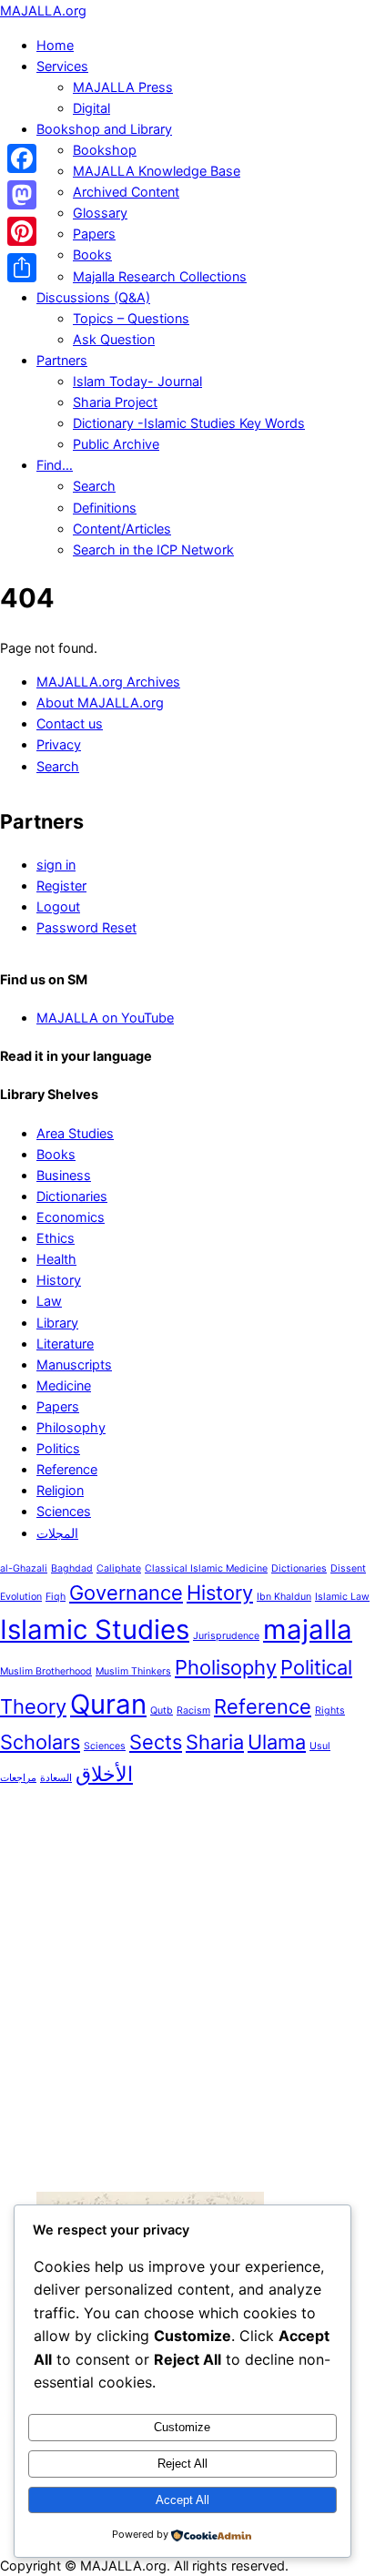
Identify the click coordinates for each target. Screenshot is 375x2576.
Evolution (21, 1597)
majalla (308, 1629)
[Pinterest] (22, 231)
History (59, 1280)
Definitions (105, 508)
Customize (182, 2427)
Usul (320, 1746)
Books (92, 255)
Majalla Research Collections (160, 276)
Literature (65, 1344)
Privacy (59, 744)
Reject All (182, 2464)
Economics (71, 1217)
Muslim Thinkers (133, 1671)
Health (56, 1259)
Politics (58, 1448)
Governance (126, 1593)
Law (49, 1301)
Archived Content (126, 192)
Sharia (215, 1742)
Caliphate (119, 1568)
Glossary (100, 213)
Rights (330, 1711)
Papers (94, 234)
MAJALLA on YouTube (105, 1018)
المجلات (57, 1533)
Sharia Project (115, 402)
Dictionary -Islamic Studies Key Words (189, 423)
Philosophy (71, 1427)
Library (57, 1323)
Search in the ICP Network (153, 550)
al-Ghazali (24, 1568)
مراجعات (18, 1778)
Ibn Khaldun (284, 1597)
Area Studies (75, 1133)
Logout (58, 906)
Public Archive (116, 444)
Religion (60, 1490)
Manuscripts (74, 1364)
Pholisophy (226, 1667)
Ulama (277, 1742)
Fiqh (56, 1597)
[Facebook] (22, 158)
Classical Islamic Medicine (206, 1568)
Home (55, 45)
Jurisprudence (226, 1636)
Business (64, 1175)
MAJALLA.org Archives (108, 682)
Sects (156, 1742)
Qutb (162, 1711)
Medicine (64, 1385)
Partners (62, 360)
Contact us (70, 723)
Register (61, 886)
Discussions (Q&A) (93, 297)
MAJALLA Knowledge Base (157, 171)
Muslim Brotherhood (46, 1671)
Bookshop (105, 150)
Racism (193, 1711)
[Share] (22, 268)
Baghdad (72, 1568)
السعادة (56, 1778)
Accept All (182, 2500)
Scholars (40, 1742)
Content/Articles (122, 529)
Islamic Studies (95, 1629)
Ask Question (114, 339)
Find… (55, 465)
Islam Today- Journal (137, 381)
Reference (67, 1469)
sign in (56, 865)
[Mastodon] (22, 195)
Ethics (56, 1238)
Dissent (348, 1568)
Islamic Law (342, 1597)
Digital (91, 108)
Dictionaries (72, 1196)
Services (62, 66)
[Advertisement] (187, 1991)
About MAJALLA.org (100, 703)
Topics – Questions (131, 318)
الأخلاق (104, 1774)
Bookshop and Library (104, 129)
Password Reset (86, 927)
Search (94, 486)
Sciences (64, 1511)
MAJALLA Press (123, 87)
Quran (108, 1704)
